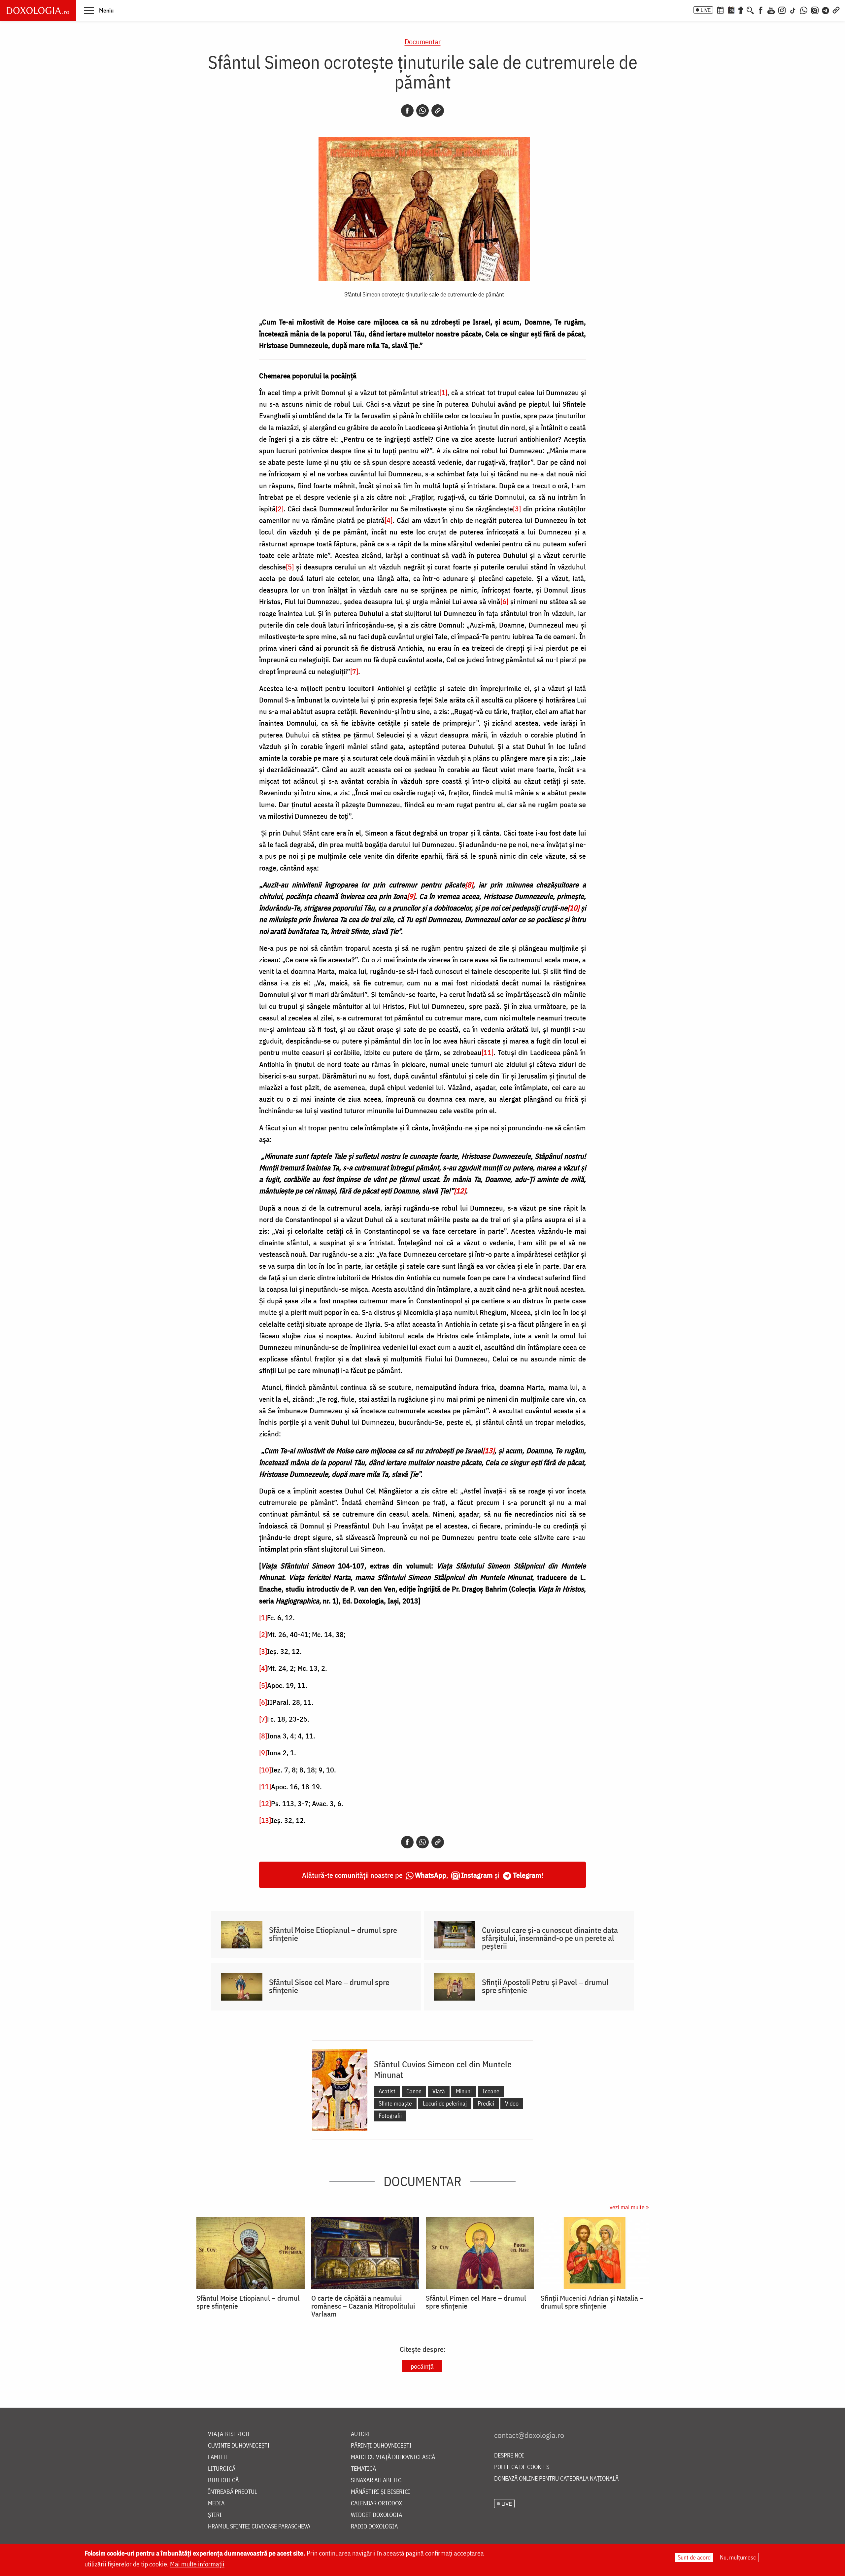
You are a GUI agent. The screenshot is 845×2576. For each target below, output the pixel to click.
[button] (99, 10)
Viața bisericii (229, 2434)
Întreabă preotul (233, 2492)
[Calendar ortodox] (720, 10)
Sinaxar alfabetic (376, 2480)
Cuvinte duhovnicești (239, 2446)
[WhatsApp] (804, 10)
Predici (486, 2103)
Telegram (527, 1875)
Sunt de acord (694, 2557)
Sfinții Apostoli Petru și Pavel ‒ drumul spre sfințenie (545, 1986)
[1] (443, 392)
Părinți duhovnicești (381, 2446)
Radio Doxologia (374, 2527)
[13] (265, 1820)
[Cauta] (750, 10)
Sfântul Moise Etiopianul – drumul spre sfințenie (333, 1934)
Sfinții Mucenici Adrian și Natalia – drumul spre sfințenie (592, 2302)
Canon (414, 2091)
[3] (517, 509)
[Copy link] (438, 111)
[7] (354, 671)
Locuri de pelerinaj (445, 2103)
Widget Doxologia (376, 2515)
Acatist (387, 2091)
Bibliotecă (223, 2480)
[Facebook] (761, 10)
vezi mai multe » (629, 2207)
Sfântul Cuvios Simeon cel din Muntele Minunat (443, 2069)
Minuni (464, 2091)
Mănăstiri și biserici (381, 2492)
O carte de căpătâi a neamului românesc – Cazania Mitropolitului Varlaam (363, 2306)
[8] (263, 1736)
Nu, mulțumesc (738, 2557)
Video (512, 2103)
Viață (439, 2091)
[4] (389, 520)
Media (216, 2504)
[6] (504, 601)
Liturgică (222, 2469)
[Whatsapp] (422, 111)
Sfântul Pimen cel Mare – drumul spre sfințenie (476, 2302)
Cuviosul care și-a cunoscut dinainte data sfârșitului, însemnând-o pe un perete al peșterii (550, 1938)
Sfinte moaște (395, 2103)
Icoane (491, 2091)
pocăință (422, 2366)
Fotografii (390, 2116)
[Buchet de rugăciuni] (741, 10)
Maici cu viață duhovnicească (393, 2457)
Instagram (477, 1875)
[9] (263, 1752)
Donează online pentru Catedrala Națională (556, 2479)
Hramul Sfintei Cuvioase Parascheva (259, 2527)
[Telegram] (826, 10)
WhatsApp (431, 1875)
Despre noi (509, 2456)
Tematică (363, 2469)
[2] (280, 509)
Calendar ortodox (376, 2504)
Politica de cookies (522, 2467)
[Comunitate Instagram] (815, 10)
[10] (265, 1770)
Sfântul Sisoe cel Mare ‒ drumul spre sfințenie (329, 1986)
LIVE (706, 10)
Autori (360, 2434)
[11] (488, 1052)
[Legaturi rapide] (836, 10)
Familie (218, 2457)
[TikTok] (793, 10)
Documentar (423, 41)
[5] (290, 567)
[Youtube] (771, 10)
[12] (265, 1803)
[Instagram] (782, 10)
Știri (215, 2515)
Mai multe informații (197, 2564)
